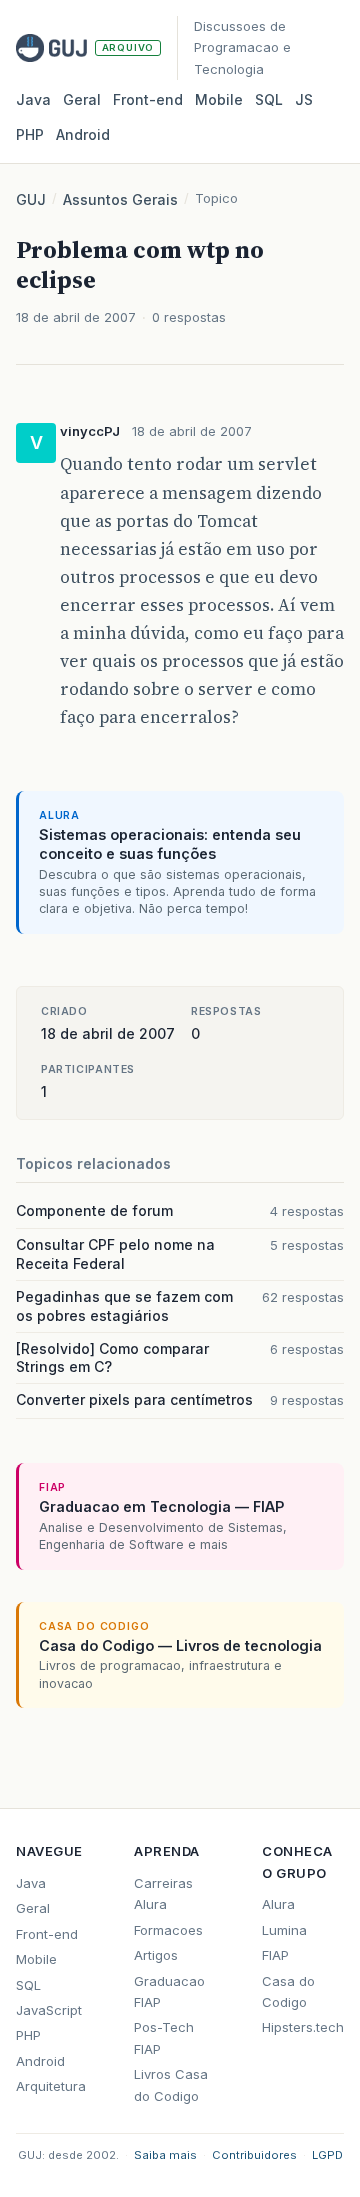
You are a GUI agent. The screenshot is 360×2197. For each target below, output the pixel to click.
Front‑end (148, 99)
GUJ (31, 199)
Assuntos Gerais (120, 199)
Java (33, 99)
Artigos (156, 1955)
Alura (278, 1904)
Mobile (219, 99)
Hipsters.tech (303, 2027)
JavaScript (49, 2010)
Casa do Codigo (288, 1991)
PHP (30, 134)
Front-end (47, 1934)
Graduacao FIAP (169, 1991)
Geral (82, 99)
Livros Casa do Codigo (171, 2084)
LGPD (327, 2155)
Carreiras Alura (163, 1893)
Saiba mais (165, 2155)
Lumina (284, 1930)
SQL (269, 99)
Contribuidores (254, 2155)
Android (83, 134)
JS (304, 99)
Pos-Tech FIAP (164, 2037)
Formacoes (168, 1930)
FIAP (275, 1955)
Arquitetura (51, 2086)
